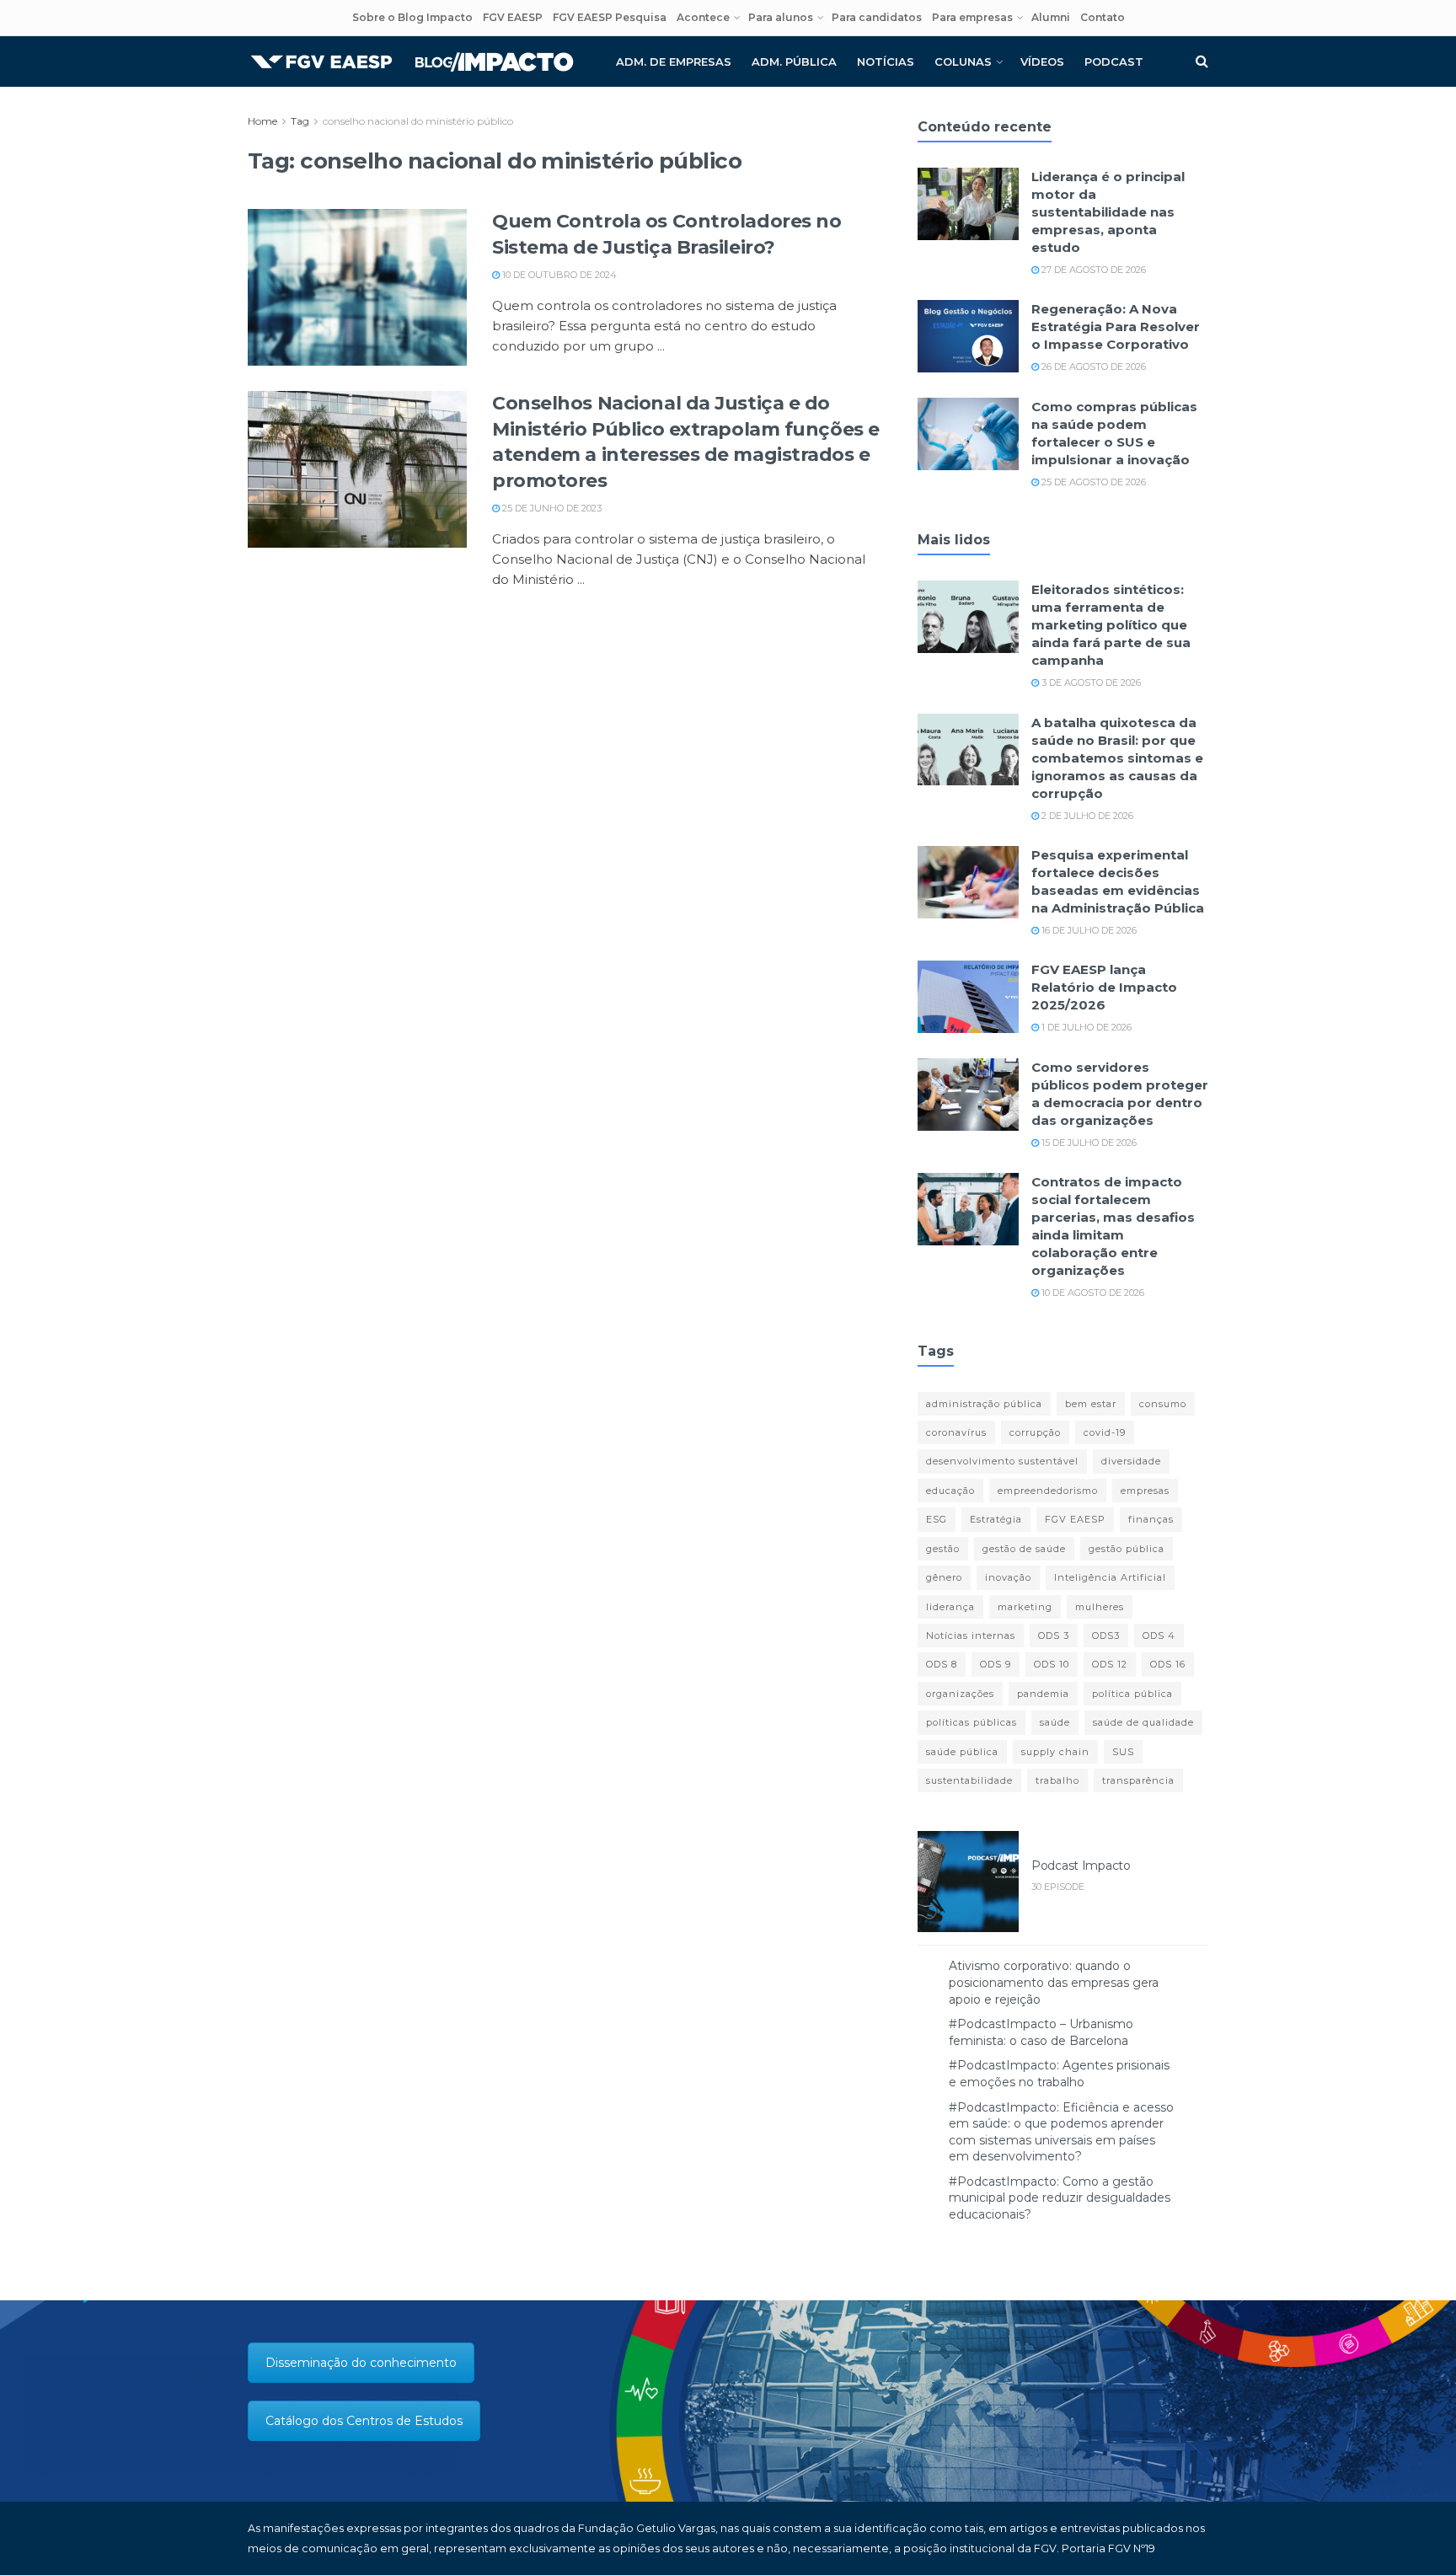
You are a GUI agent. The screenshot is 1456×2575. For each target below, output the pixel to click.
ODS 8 (942, 1664)
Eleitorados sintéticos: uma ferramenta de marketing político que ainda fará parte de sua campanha (1111, 625)
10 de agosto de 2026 (1092, 1293)
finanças (1151, 1519)
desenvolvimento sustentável (1002, 1461)
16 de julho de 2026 (1088, 930)
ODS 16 (1168, 1664)
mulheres (1100, 1607)
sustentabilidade (969, 1780)
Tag (300, 121)
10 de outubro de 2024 (558, 275)
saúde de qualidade (1143, 1722)
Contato (1103, 17)
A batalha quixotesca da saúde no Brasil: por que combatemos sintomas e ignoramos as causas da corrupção (1117, 758)
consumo (1163, 1404)
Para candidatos (877, 17)
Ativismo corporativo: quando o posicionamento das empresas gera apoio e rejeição (1054, 1982)
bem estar (1091, 1404)
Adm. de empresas (674, 62)
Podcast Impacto (1081, 1866)
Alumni (1051, 17)
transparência (1138, 1780)
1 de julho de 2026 (1085, 1027)
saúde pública (962, 1752)
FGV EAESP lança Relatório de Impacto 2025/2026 (1104, 987)
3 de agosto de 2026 (1090, 683)
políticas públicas (972, 1722)
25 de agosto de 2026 (1092, 482)
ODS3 (1106, 1635)
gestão (943, 1549)
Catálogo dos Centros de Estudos (364, 2421)
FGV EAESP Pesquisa (610, 17)
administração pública (984, 1404)
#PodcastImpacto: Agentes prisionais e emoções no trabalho (1059, 2074)
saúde (1055, 1722)
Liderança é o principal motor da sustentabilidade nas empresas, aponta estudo (1108, 212)
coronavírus (956, 1432)
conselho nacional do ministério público (418, 121)
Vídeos (1042, 62)
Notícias (886, 62)
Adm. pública (794, 62)
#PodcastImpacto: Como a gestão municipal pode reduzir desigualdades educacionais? (1060, 2198)
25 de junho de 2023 (551, 508)
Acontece (703, 17)
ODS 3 (1054, 1635)
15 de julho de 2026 (1088, 1143)
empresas (1145, 1491)
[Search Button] (1202, 62)
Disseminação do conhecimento (361, 2363)
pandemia (1043, 1694)
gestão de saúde (1024, 1549)
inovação (1008, 1577)
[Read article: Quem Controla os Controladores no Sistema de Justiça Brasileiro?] (357, 287)
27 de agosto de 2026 (1092, 270)
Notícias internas (971, 1635)
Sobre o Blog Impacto (412, 17)
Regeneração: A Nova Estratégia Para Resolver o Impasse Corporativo (1116, 327)
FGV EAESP (513, 17)
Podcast (1114, 62)
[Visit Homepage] (412, 62)
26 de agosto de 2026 (1092, 367)
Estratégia (996, 1519)
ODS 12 (1110, 1664)
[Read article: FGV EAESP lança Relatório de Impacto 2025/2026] (968, 997)
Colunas (963, 62)
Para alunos (781, 17)
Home (262, 121)
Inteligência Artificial (1110, 1577)
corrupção (1035, 1432)
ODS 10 (1052, 1664)
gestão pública (1127, 1549)
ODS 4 (1159, 1635)
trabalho (1057, 1780)
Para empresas (972, 17)
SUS (1123, 1752)
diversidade (1131, 1461)
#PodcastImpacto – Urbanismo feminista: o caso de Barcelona (1041, 2032)
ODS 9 (996, 1664)
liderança (950, 1607)
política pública (1132, 1694)
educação (950, 1491)
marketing (1025, 1607)
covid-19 (1105, 1432)
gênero (944, 1577)
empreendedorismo (1048, 1491)
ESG (937, 1519)
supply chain (1055, 1752)
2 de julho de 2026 (1086, 816)
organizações (960, 1694)
